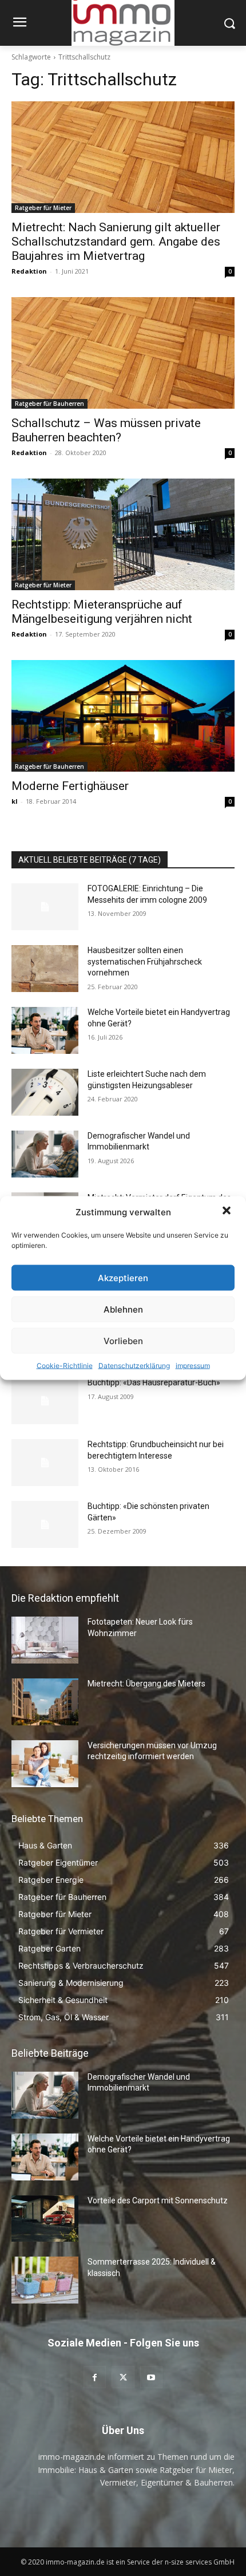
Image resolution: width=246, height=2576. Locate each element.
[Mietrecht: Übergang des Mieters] (45, 1702)
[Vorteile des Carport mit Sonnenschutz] (45, 2219)
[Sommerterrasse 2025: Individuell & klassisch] (45, 2280)
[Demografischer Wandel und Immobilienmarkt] (45, 1154)
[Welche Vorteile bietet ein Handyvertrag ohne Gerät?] (45, 1030)
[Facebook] (95, 2377)
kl (15, 801)
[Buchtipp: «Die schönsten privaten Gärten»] (45, 1524)
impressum (193, 1366)
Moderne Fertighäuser (70, 786)
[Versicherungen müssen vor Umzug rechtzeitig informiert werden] (45, 1764)
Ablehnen (123, 1309)
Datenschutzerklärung (134, 1366)
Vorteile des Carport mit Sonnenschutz (158, 2200)
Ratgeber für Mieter (43, 208)
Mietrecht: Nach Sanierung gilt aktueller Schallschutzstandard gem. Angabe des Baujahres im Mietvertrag (116, 242)
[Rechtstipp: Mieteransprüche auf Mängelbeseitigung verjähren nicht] (123, 534)
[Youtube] (151, 2377)
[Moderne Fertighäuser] (123, 716)
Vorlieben (123, 1340)
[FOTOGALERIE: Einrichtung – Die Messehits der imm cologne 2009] (45, 907)
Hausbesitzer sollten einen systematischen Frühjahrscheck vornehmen (145, 961)
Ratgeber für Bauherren (49, 404)
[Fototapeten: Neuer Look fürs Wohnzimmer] (45, 1640)
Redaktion (29, 271)
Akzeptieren (123, 1277)
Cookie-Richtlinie (65, 1366)
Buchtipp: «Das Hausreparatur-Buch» (154, 1382)
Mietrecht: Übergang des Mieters (146, 1684)
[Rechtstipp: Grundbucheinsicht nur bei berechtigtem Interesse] (45, 1463)
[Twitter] (123, 2377)
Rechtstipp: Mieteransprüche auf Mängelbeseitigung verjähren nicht (102, 612)
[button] (228, 1212)
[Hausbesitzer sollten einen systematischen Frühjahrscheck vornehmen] (45, 969)
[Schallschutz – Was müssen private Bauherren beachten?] (123, 353)
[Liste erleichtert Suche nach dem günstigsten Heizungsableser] (45, 1092)
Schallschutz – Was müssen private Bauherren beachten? (106, 430)
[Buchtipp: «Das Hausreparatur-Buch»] (45, 1401)
